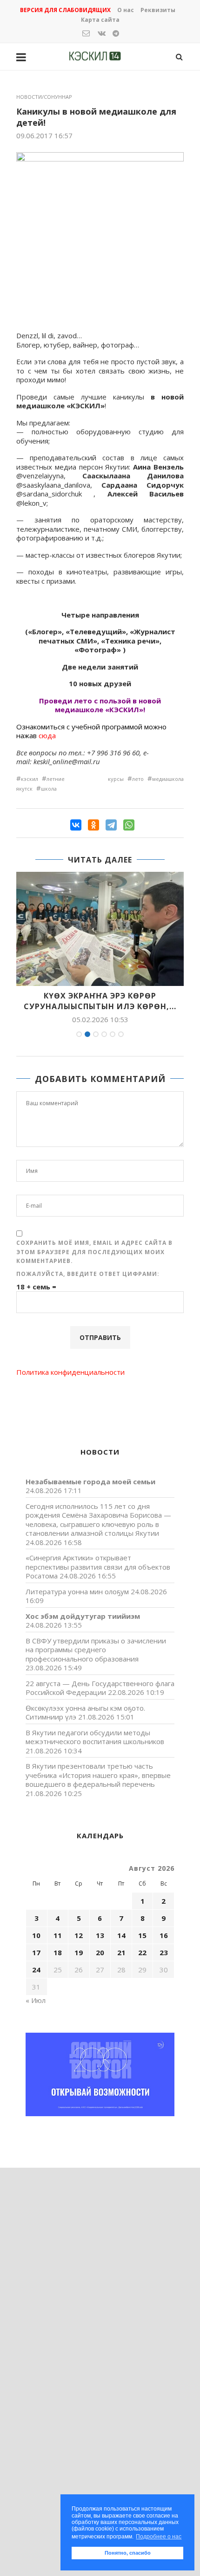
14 (121, 1935)
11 (58, 1935)
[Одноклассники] (93, 825)
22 (142, 1952)
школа (49, 789)
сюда (48, 735)
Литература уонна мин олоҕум (77, 1591)
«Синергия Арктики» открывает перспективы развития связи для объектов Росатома (98, 1567)
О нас (126, 10)
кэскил (30, 779)
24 (36, 1970)
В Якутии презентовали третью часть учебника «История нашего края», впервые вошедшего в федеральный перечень (98, 1775)
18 (58, 1952)
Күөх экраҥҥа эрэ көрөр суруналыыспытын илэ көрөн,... (100, 1001)
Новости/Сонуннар (44, 97)
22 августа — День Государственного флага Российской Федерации (100, 1688)
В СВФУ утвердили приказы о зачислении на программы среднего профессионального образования (96, 1650)
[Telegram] (111, 825)
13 (100, 1935)
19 (79, 1952)
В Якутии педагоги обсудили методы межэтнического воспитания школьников (95, 1737)
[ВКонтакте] (76, 825)
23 (164, 1952)
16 (164, 1935)
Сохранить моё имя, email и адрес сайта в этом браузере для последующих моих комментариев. (94, 1252)
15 (142, 1935)
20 (100, 1952)
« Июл (36, 2000)
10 (36, 1935)
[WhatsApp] (129, 825)
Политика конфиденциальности (70, 1372)
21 (121, 1952)
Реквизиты (158, 10)
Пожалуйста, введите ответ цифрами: (88, 1274)
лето (138, 779)
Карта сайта (100, 20)
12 (79, 1935)
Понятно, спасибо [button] (128, 2553)
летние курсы (85, 779)
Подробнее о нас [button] (159, 2537)
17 (36, 1952)
